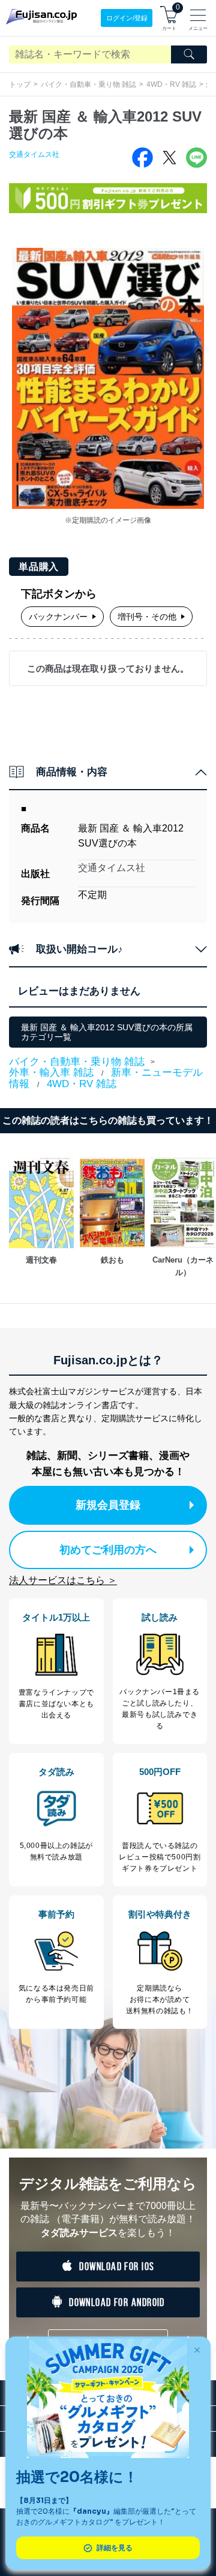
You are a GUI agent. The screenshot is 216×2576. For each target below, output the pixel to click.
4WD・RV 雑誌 (171, 84)
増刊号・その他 (147, 617)
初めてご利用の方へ (108, 1550)
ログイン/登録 (127, 18)
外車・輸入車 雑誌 (51, 1072)
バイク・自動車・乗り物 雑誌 (88, 84)
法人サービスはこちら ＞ (63, 1580)
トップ (20, 84)
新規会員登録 (108, 1505)
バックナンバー (58, 617)
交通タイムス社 (34, 154)
